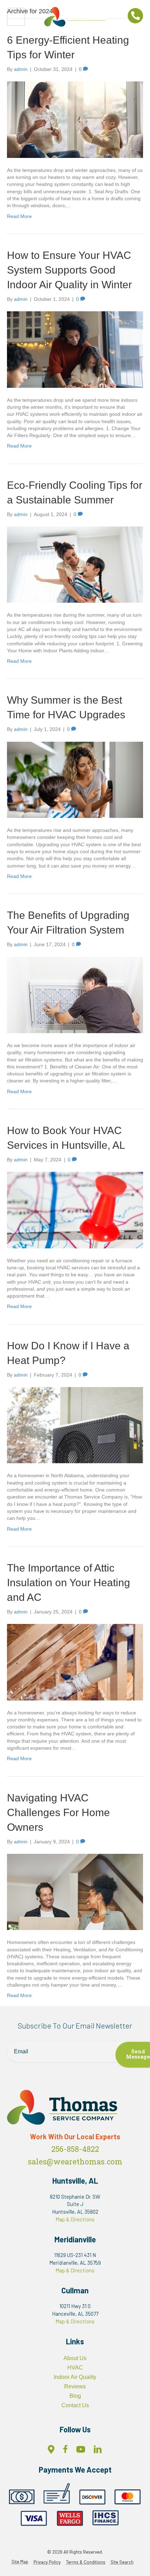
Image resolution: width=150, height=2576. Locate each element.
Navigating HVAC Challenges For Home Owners (58, 1812)
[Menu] (16, 17)
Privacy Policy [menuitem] (47, 2562)
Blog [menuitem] (75, 2396)
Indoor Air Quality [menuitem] (75, 2377)
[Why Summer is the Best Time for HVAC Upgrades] (75, 779)
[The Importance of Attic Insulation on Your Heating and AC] (75, 1662)
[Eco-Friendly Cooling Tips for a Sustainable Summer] (75, 564)
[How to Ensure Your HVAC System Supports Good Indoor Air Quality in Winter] (75, 349)
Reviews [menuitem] (75, 2386)
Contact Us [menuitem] (75, 2405)
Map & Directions (75, 2219)
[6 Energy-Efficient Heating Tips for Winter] (75, 119)
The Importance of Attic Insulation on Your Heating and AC (69, 1583)
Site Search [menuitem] (122, 2562)
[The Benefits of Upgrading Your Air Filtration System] (75, 994)
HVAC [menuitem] (75, 2368)
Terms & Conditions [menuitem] (86, 2562)
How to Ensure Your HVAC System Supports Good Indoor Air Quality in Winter (69, 270)
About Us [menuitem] (75, 2358)
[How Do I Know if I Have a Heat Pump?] (75, 1425)
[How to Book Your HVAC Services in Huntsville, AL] (75, 1210)
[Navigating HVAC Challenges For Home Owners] (75, 1892)
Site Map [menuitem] (20, 2562)
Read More (19, 216)
